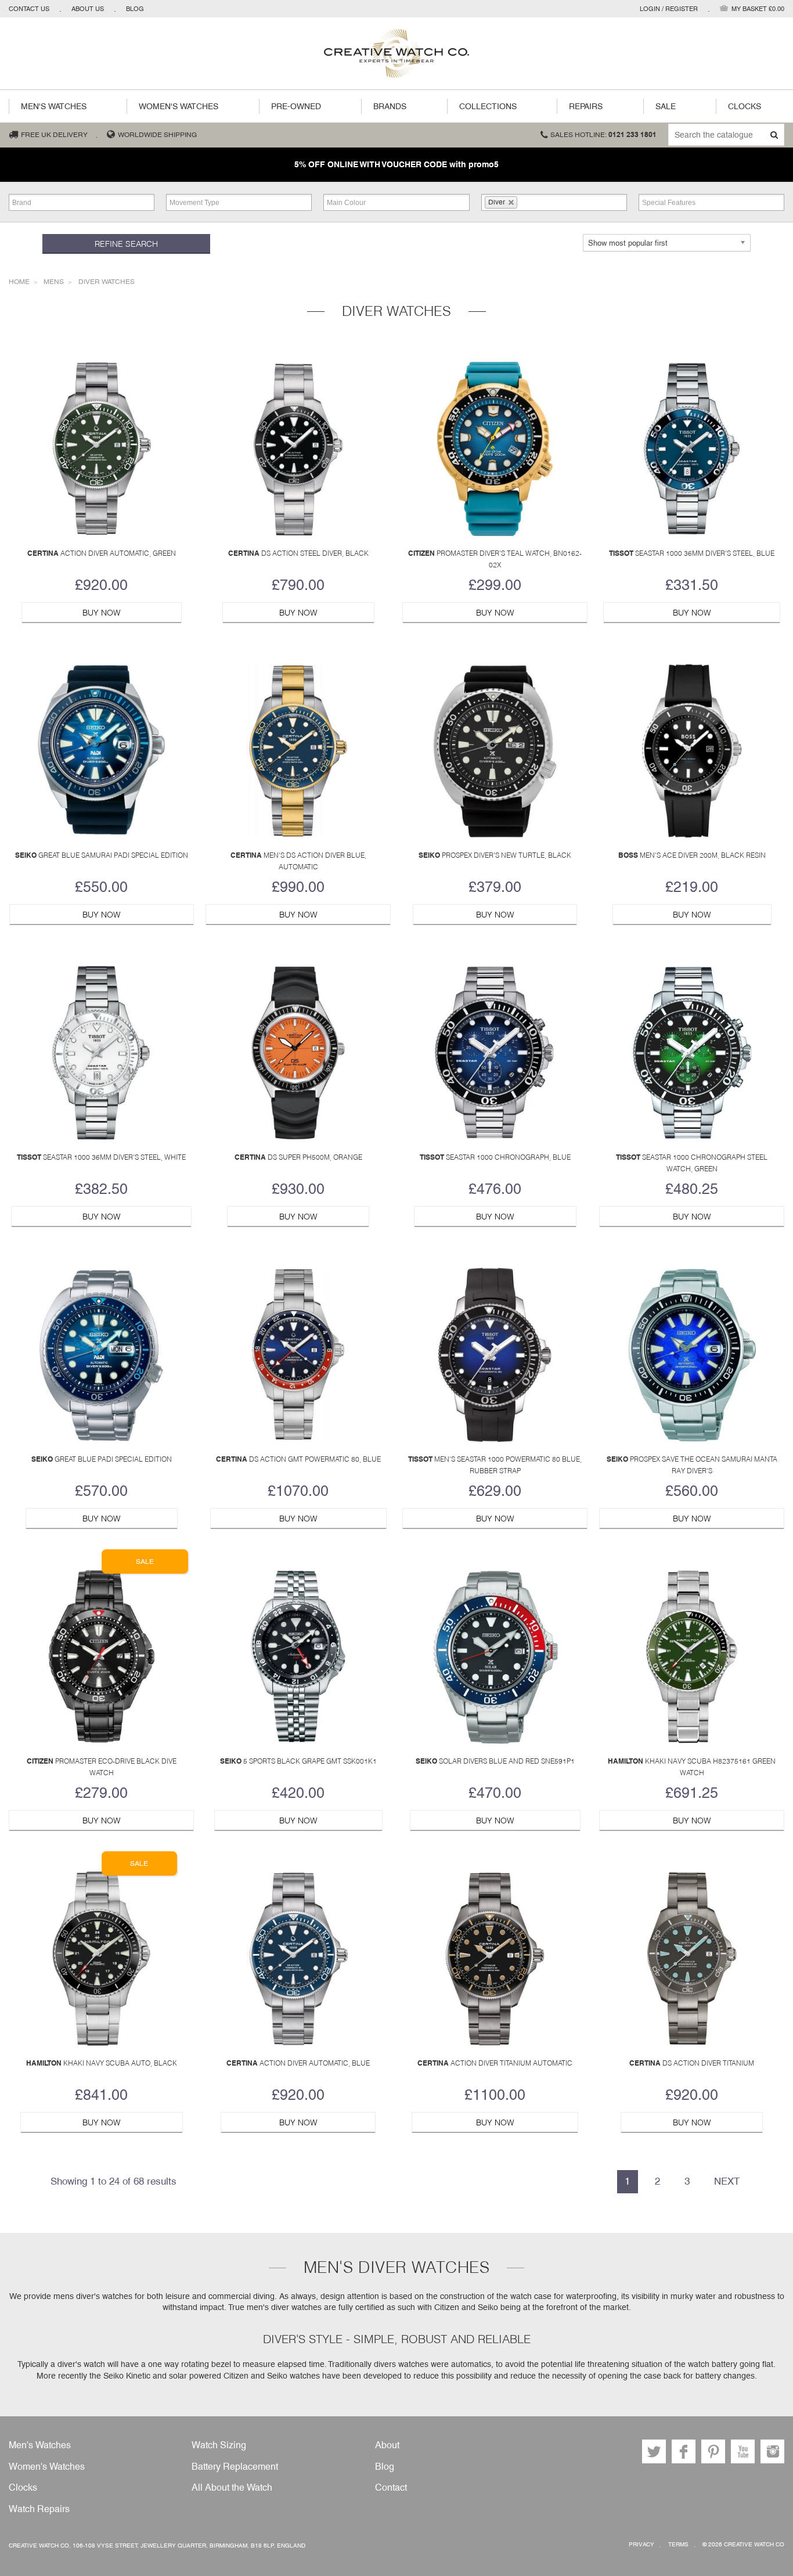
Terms (678, 2544)
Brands (390, 106)
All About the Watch (232, 2487)
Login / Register (669, 9)
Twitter (654, 2451)
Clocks (745, 106)
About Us (88, 9)
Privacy (641, 2544)
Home (19, 282)
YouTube (743, 2451)
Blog (135, 9)
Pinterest (713, 2451)
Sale (666, 106)
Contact (391, 2487)
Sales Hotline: (603, 135)
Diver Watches (107, 282)
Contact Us (29, 9)
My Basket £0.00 (758, 9)
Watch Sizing (219, 2445)
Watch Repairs (39, 2509)
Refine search (126, 244)
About (387, 2445)
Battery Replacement (235, 2467)
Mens (54, 282)
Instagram (772, 2451)
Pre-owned (296, 106)
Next (727, 2181)
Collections (488, 106)
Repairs (586, 106)
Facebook (684, 2451)
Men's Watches (54, 106)
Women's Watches (179, 106)
